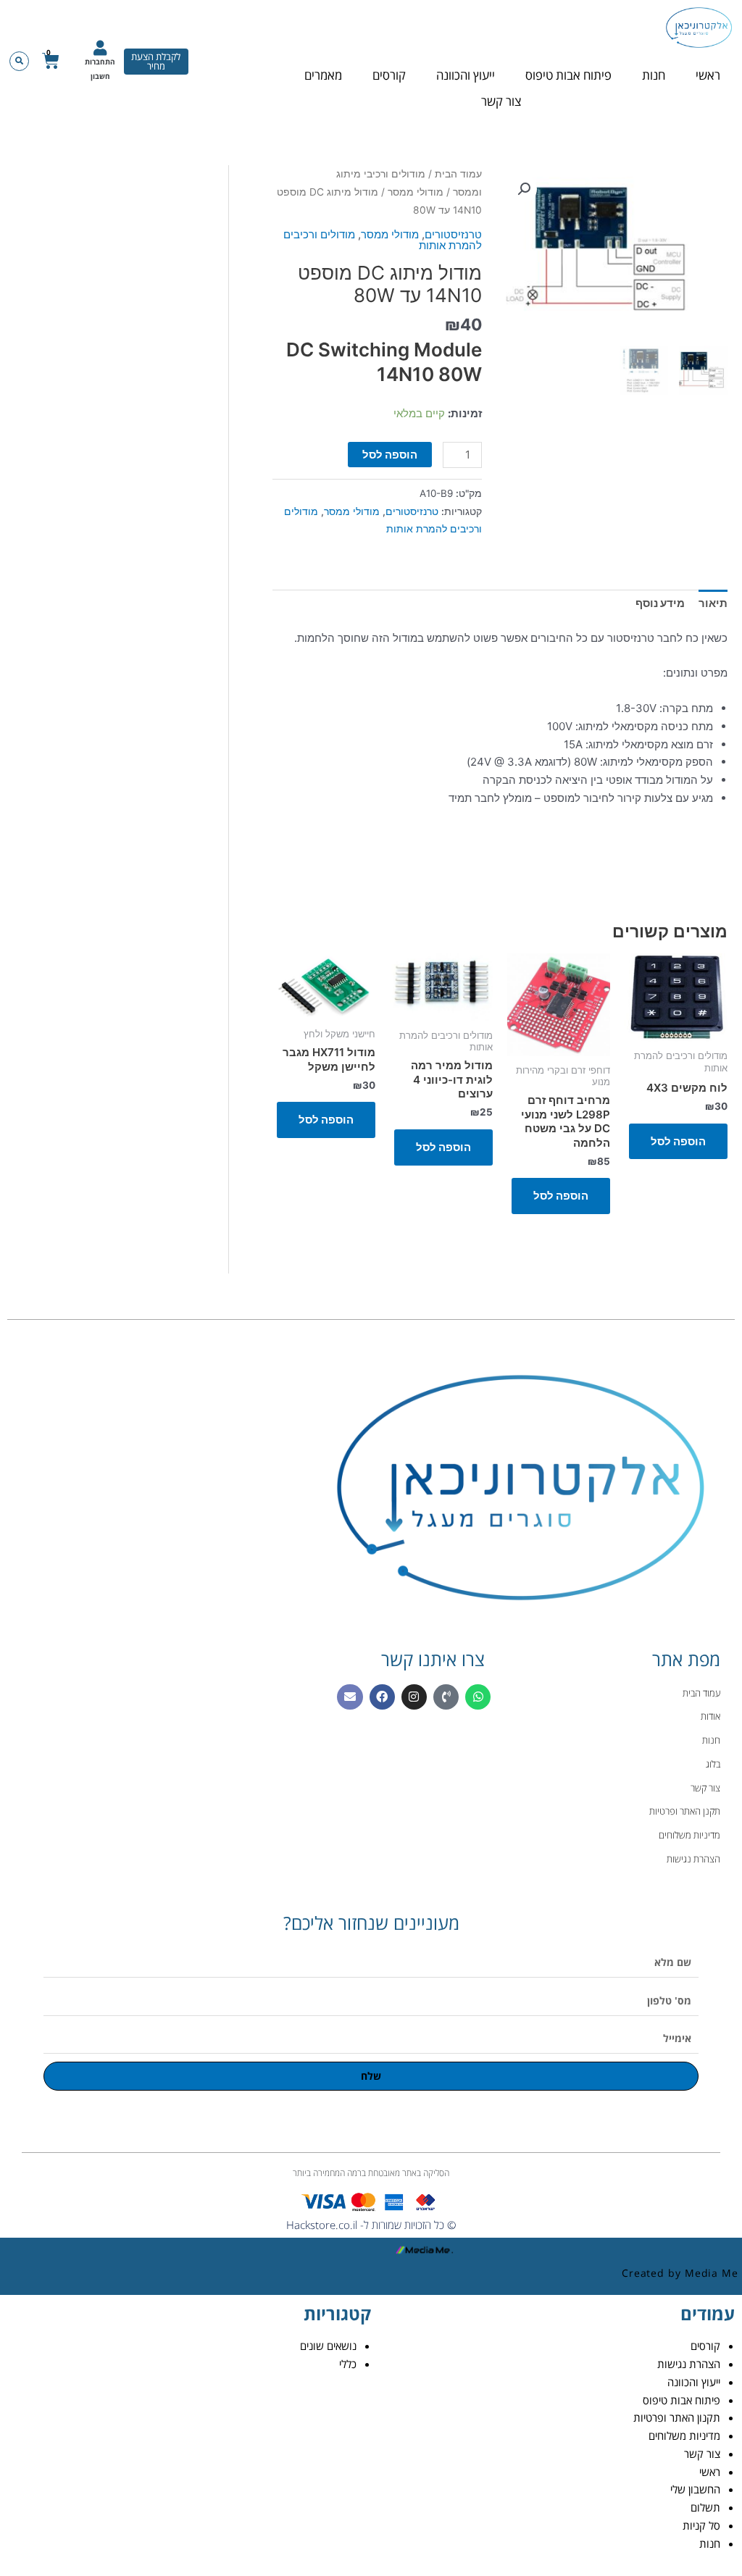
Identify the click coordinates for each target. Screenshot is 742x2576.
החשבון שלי (695, 2489)
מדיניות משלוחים (684, 2435)
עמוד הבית (458, 174)
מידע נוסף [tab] (660, 603)
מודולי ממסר (416, 192)
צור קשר (501, 101)
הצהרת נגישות (689, 2364)
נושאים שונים (328, 2346)
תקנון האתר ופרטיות (677, 2417)
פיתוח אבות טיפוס (568, 75)
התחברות (100, 62)
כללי (348, 2364)
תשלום (705, 2507)
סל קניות (701, 2525)
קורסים (389, 75)
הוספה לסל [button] (678, 1141)
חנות (654, 75)
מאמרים (323, 75)
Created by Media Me (680, 2273)
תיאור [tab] (713, 603)
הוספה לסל (390, 455)
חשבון (100, 76)
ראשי (708, 75)
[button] (19, 61)
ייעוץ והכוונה (466, 75)
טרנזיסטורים (453, 234)
